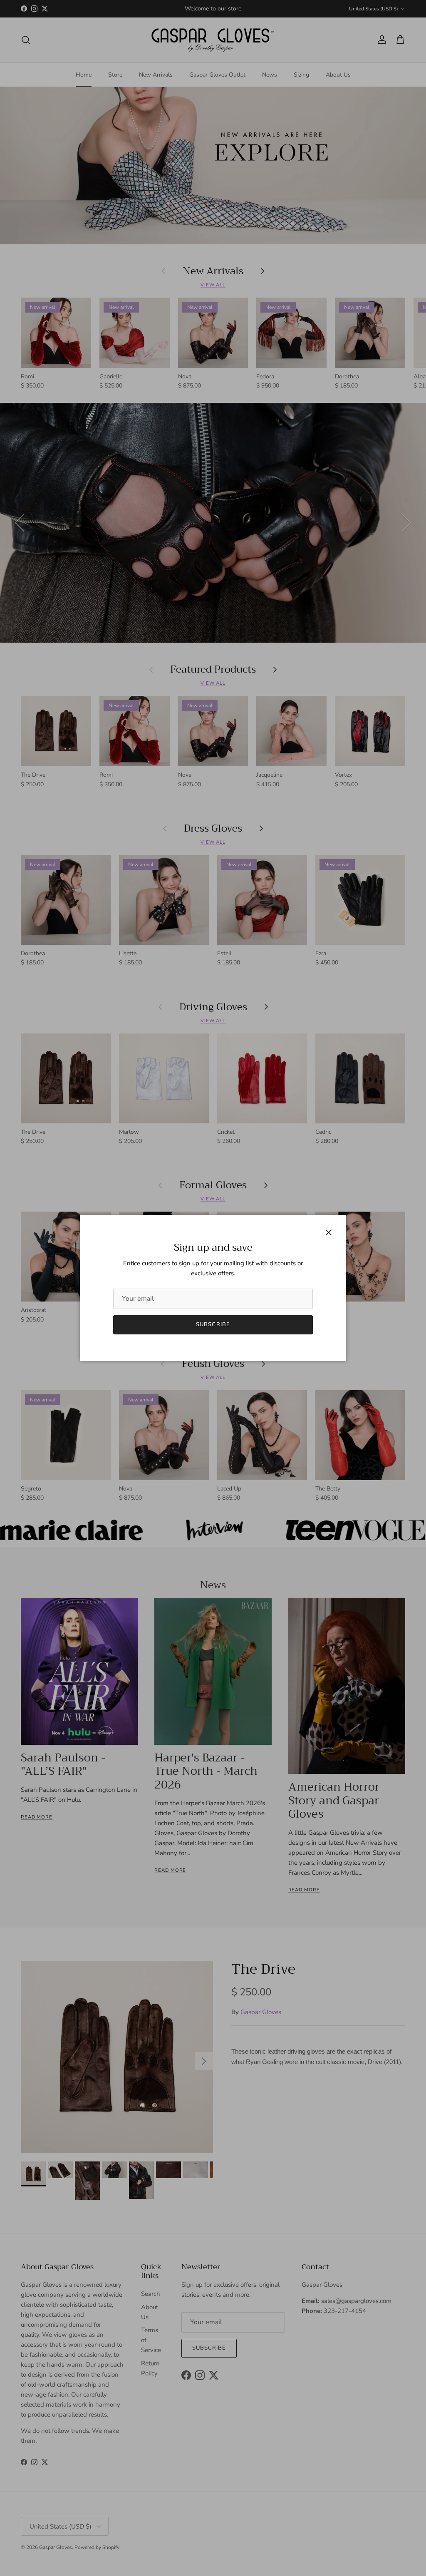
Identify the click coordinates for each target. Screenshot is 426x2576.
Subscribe (213, 1324)
